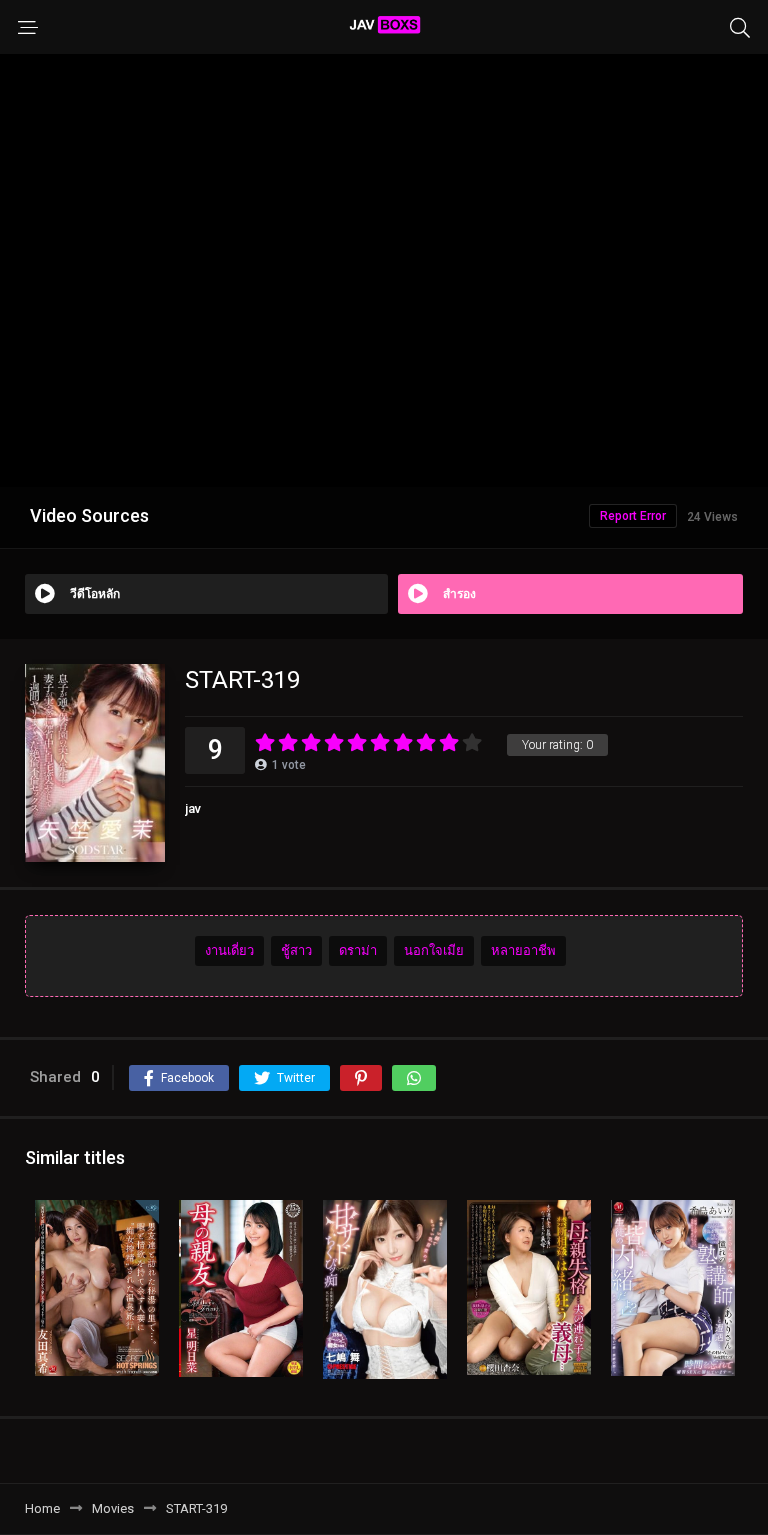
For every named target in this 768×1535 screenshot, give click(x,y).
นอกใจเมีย (434, 950)
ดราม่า (358, 950)
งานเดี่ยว (229, 950)
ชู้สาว (296, 950)
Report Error (633, 516)
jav (193, 808)
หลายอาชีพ (523, 950)
